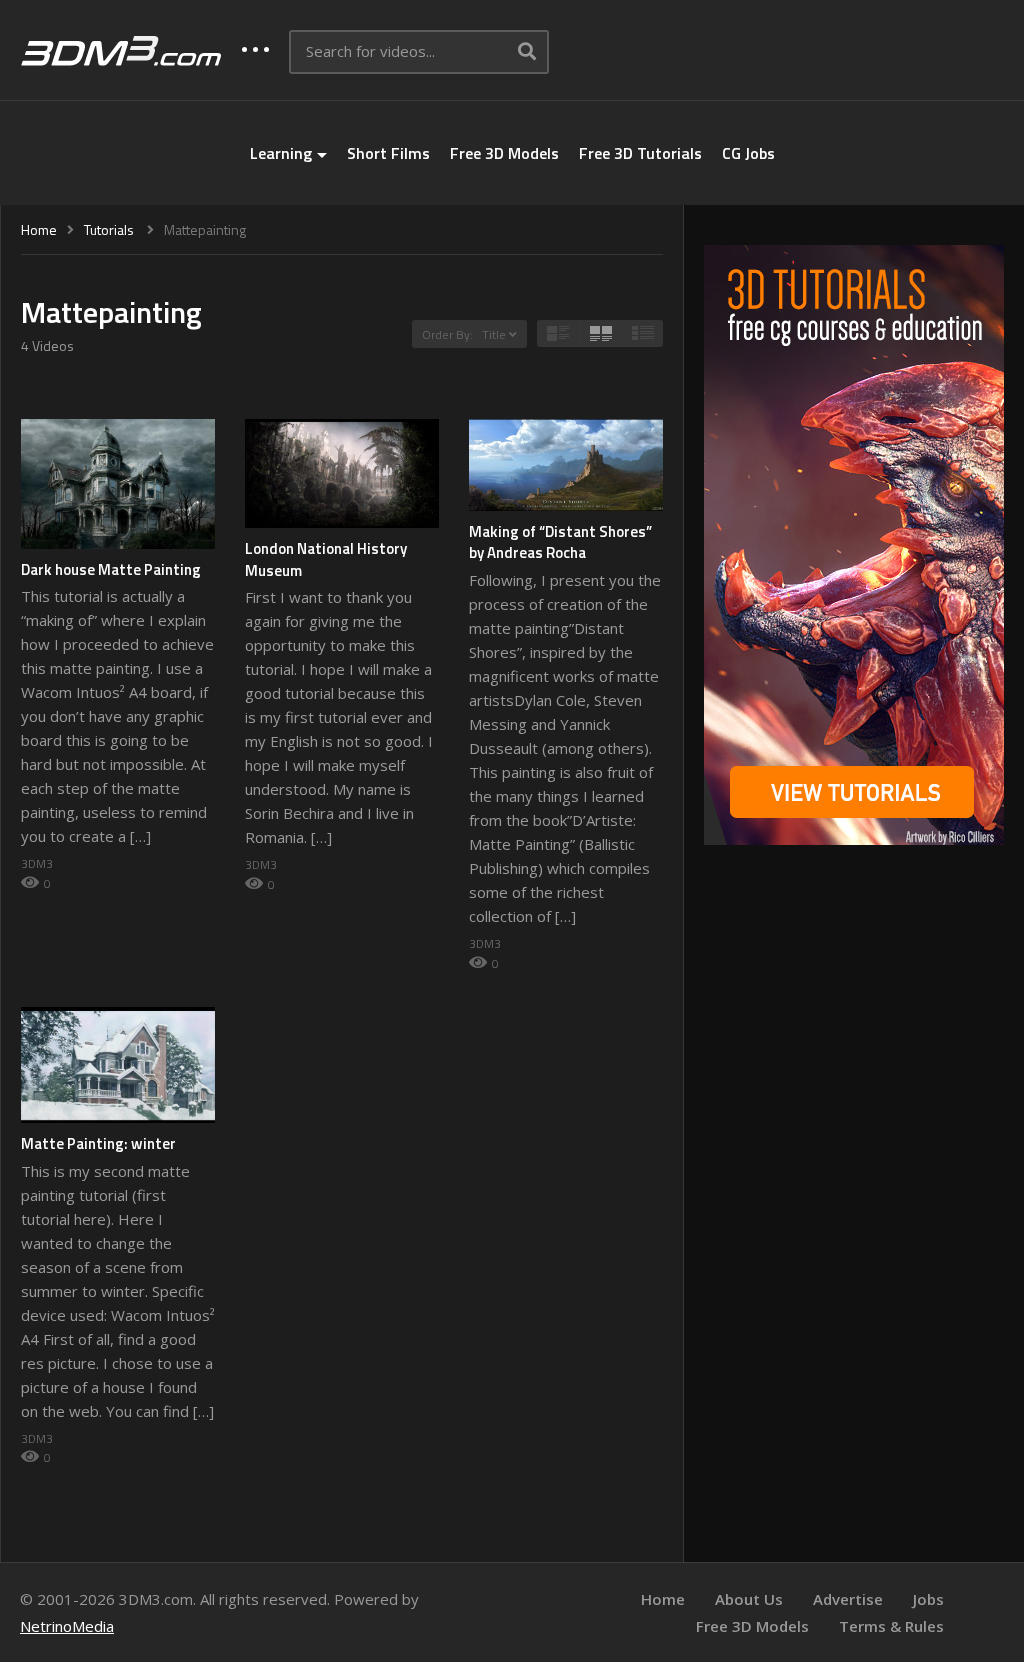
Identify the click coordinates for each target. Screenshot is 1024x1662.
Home (663, 1599)
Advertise (848, 1599)
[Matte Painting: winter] (118, 1065)
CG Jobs (748, 153)
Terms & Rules (891, 1626)
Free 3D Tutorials (640, 153)
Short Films (388, 153)
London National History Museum (326, 559)
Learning (281, 153)
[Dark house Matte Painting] (118, 484)
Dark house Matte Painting (111, 569)
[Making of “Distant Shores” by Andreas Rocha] (566, 465)
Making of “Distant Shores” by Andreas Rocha (560, 542)
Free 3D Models (504, 153)
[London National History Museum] (342, 473)
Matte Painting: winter (98, 1143)
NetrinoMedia (67, 1626)
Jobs (928, 1599)
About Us (749, 1599)
